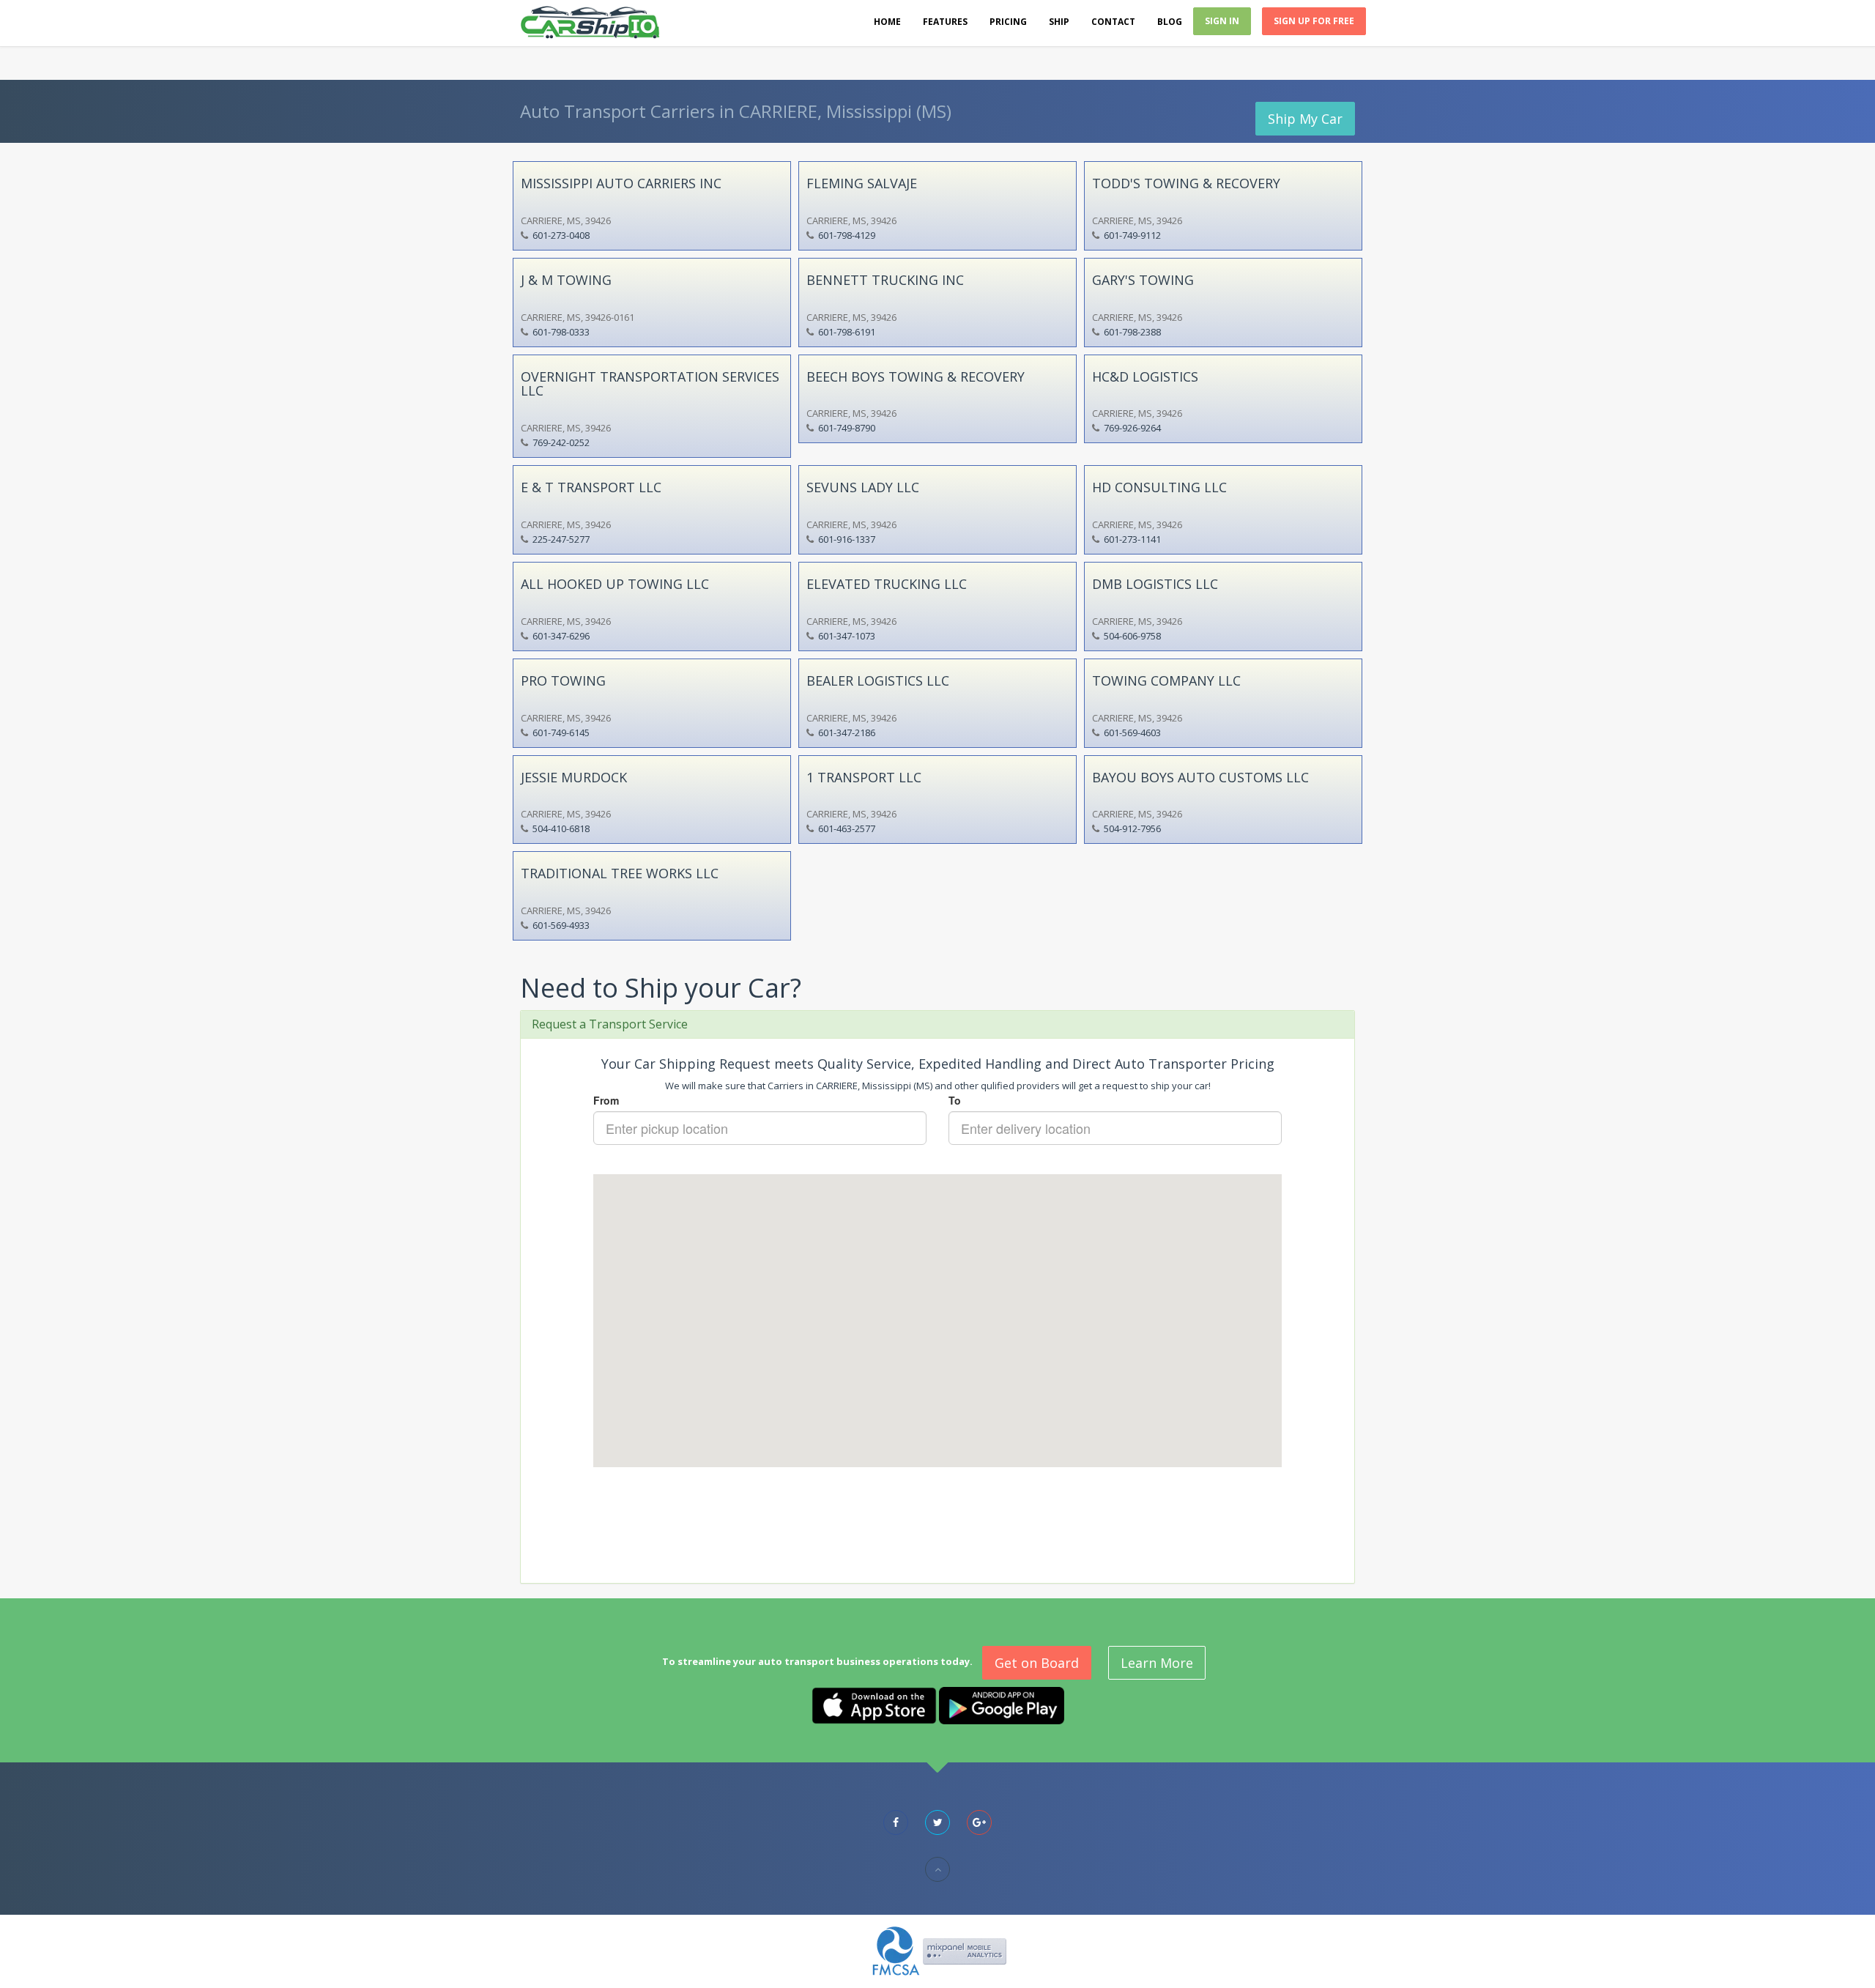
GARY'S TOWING (1143, 280)
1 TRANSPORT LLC (864, 777)
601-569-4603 (1132, 732)
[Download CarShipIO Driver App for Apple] (874, 1705)
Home (887, 22)
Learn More (1157, 1663)
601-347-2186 (847, 732)
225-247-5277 (561, 539)
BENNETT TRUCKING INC (885, 280)
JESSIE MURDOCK (574, 777)
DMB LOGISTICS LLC (1155, 584)
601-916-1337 (847, 539)
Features (945, 22)
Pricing (1008, 22)
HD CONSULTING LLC (1159, 487)
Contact (1113, 22)
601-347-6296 (561, 636)
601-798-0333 (561, 332)
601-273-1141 (1132, 539)
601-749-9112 (1132, 235)
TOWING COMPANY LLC (1166, 680)
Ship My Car (1305, 119)
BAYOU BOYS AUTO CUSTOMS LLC (1200, 777)
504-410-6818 (561, 828)
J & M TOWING (566, 280)
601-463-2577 (847, 828)
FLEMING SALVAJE (862, 183)
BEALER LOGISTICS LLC (878, 680)
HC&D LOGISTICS (1145, 377)
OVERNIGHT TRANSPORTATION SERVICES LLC (650, 384)
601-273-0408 (561, 235)
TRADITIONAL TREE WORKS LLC (620, 873)
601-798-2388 (1132, 332)
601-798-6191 (847, 332)
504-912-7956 (1132, 828)
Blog (1170, 22)
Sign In (1222, 21)
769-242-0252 (561, 442)
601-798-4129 (847, 235)
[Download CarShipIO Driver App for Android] (1002, 1705)
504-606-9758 (1132, 636)
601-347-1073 (847, 636)
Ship (1059, 22)
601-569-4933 (561, 925)
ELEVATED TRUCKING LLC (887, 584)
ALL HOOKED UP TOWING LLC (615, 584)
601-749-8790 (847, 428)
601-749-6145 (561, 732)
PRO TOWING (563, 680)
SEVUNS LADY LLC (863, 487)
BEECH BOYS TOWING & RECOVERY (916, 377)
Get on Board (1037, 1663)
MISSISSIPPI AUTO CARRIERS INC (621, 183)
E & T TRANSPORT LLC (591, 487)
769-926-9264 (1132, 428)
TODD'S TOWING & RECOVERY (1186, 183)
